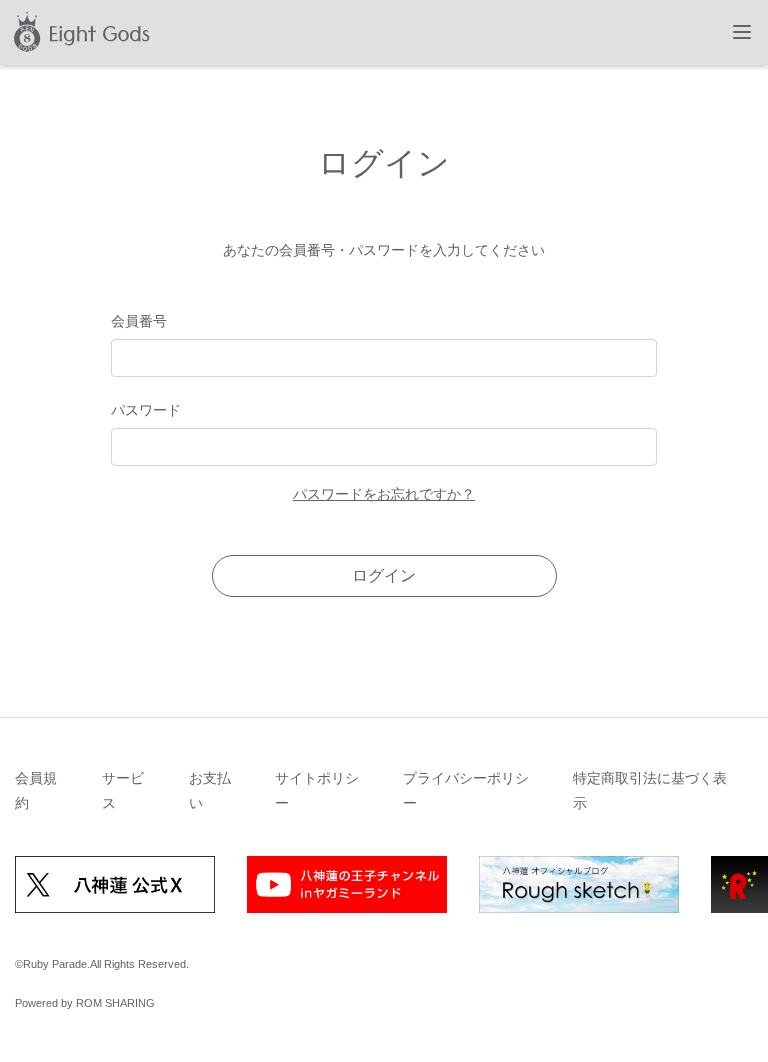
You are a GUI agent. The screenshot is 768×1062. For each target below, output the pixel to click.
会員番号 (139, 321)
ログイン (384, 575)
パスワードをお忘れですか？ (384, 494)
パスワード (146, 410)
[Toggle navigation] (742, 32)
